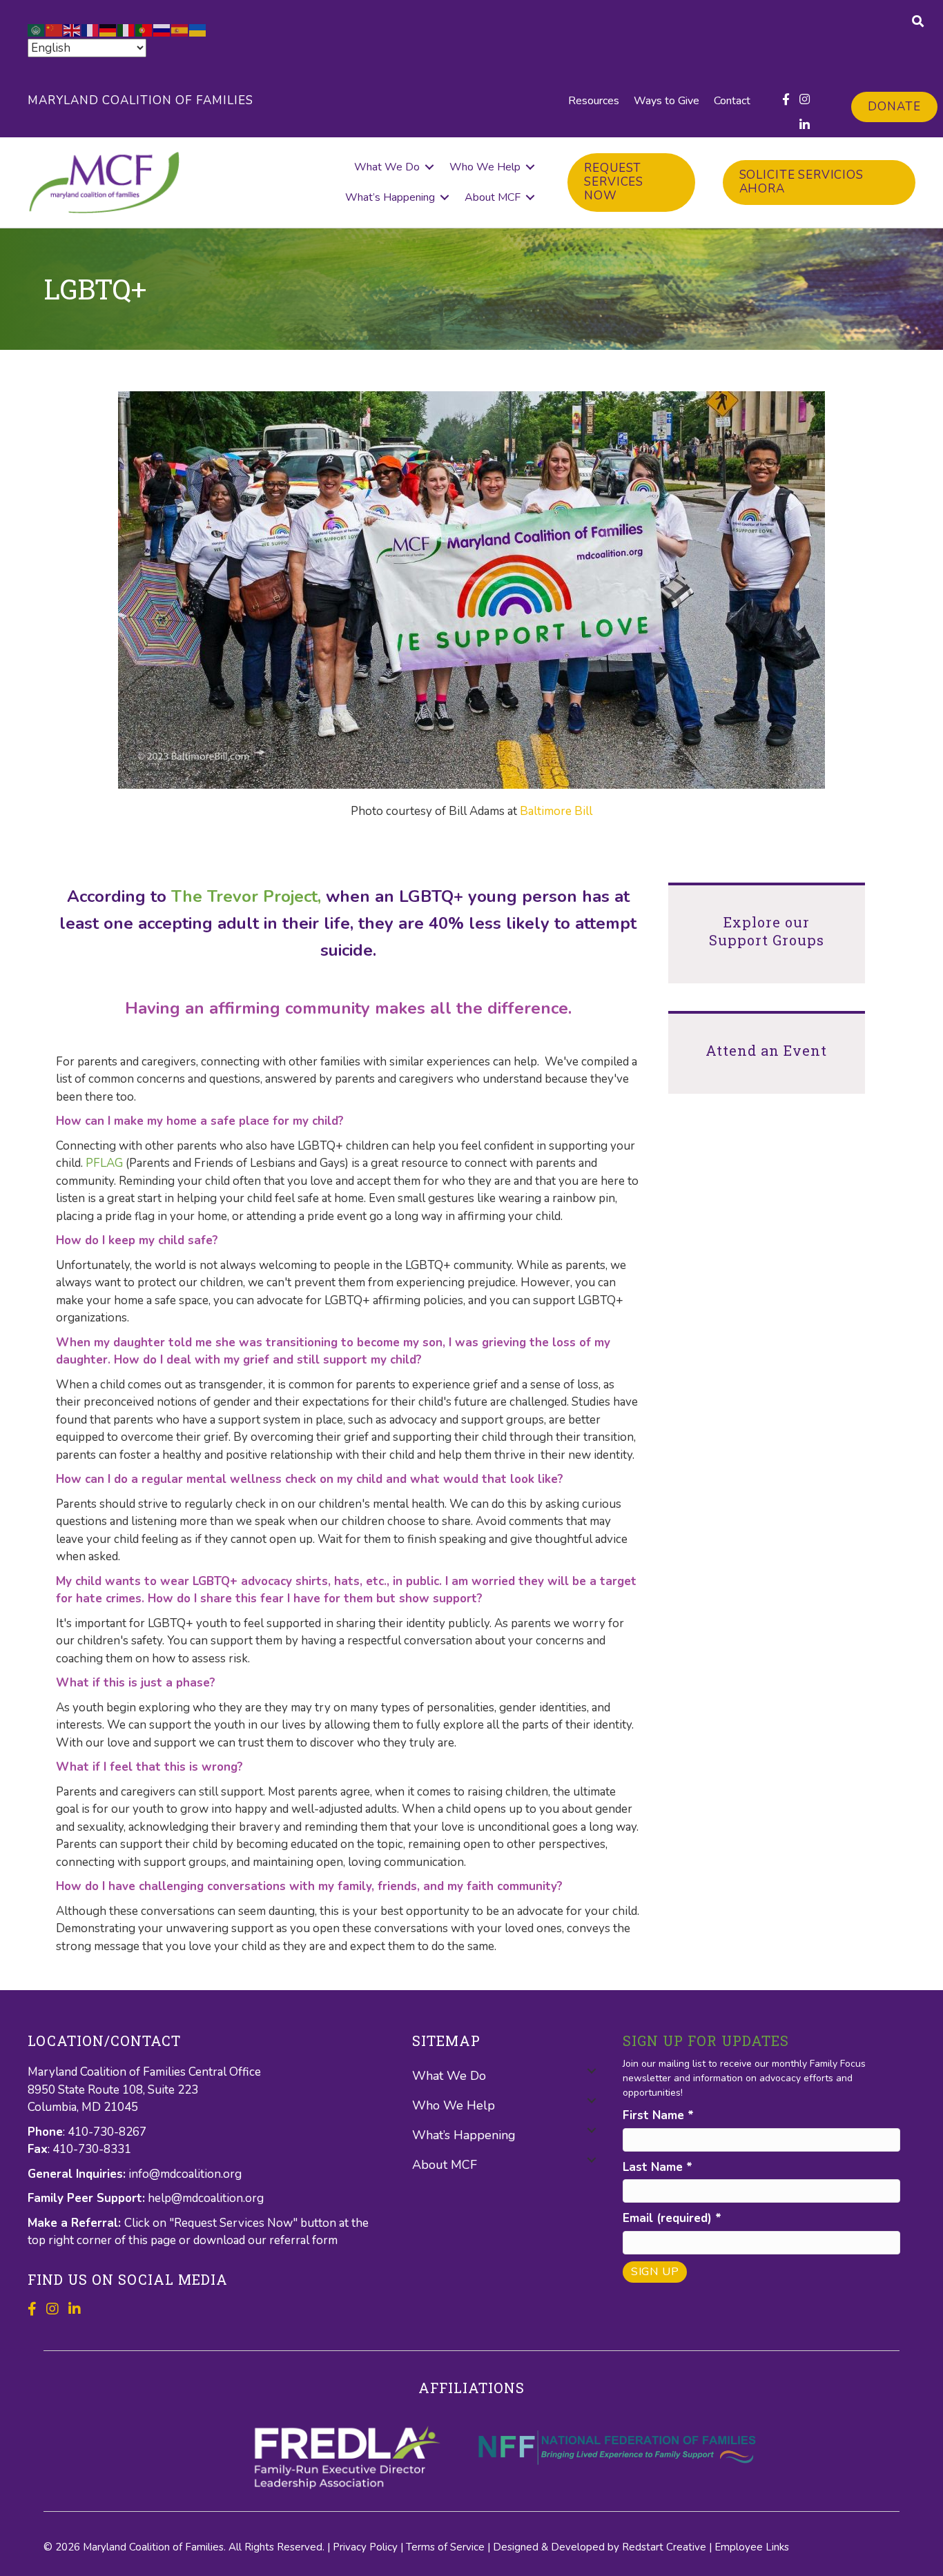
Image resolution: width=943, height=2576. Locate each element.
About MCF (493, 197)
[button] (429, 167)
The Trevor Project (244, 896)
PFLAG (104, 1163)
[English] (72, 29)
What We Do (387, 167)
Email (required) (672, 2218)
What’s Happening (390, 197)
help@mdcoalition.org (206, 2198)
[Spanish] (180, 29)
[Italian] (126, 29)
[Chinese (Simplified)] (55, 29)
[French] (90, 29)
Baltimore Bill (555, 811)
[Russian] (162, 29)
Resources (594, 101)
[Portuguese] (144, 29)
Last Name (658, 2167)
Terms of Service (445, 2547)
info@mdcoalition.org (185, 2174)
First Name (658, 2115)
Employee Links (752, 2547)
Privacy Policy (365, 2547)
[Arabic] (37, 29)
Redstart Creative (664, 2547)
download (221, 2240)
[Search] (918, 21)
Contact (732, 101)
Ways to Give (667, 101)
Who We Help (485, 167)
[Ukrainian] (198, 29)
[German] (108, 29)
